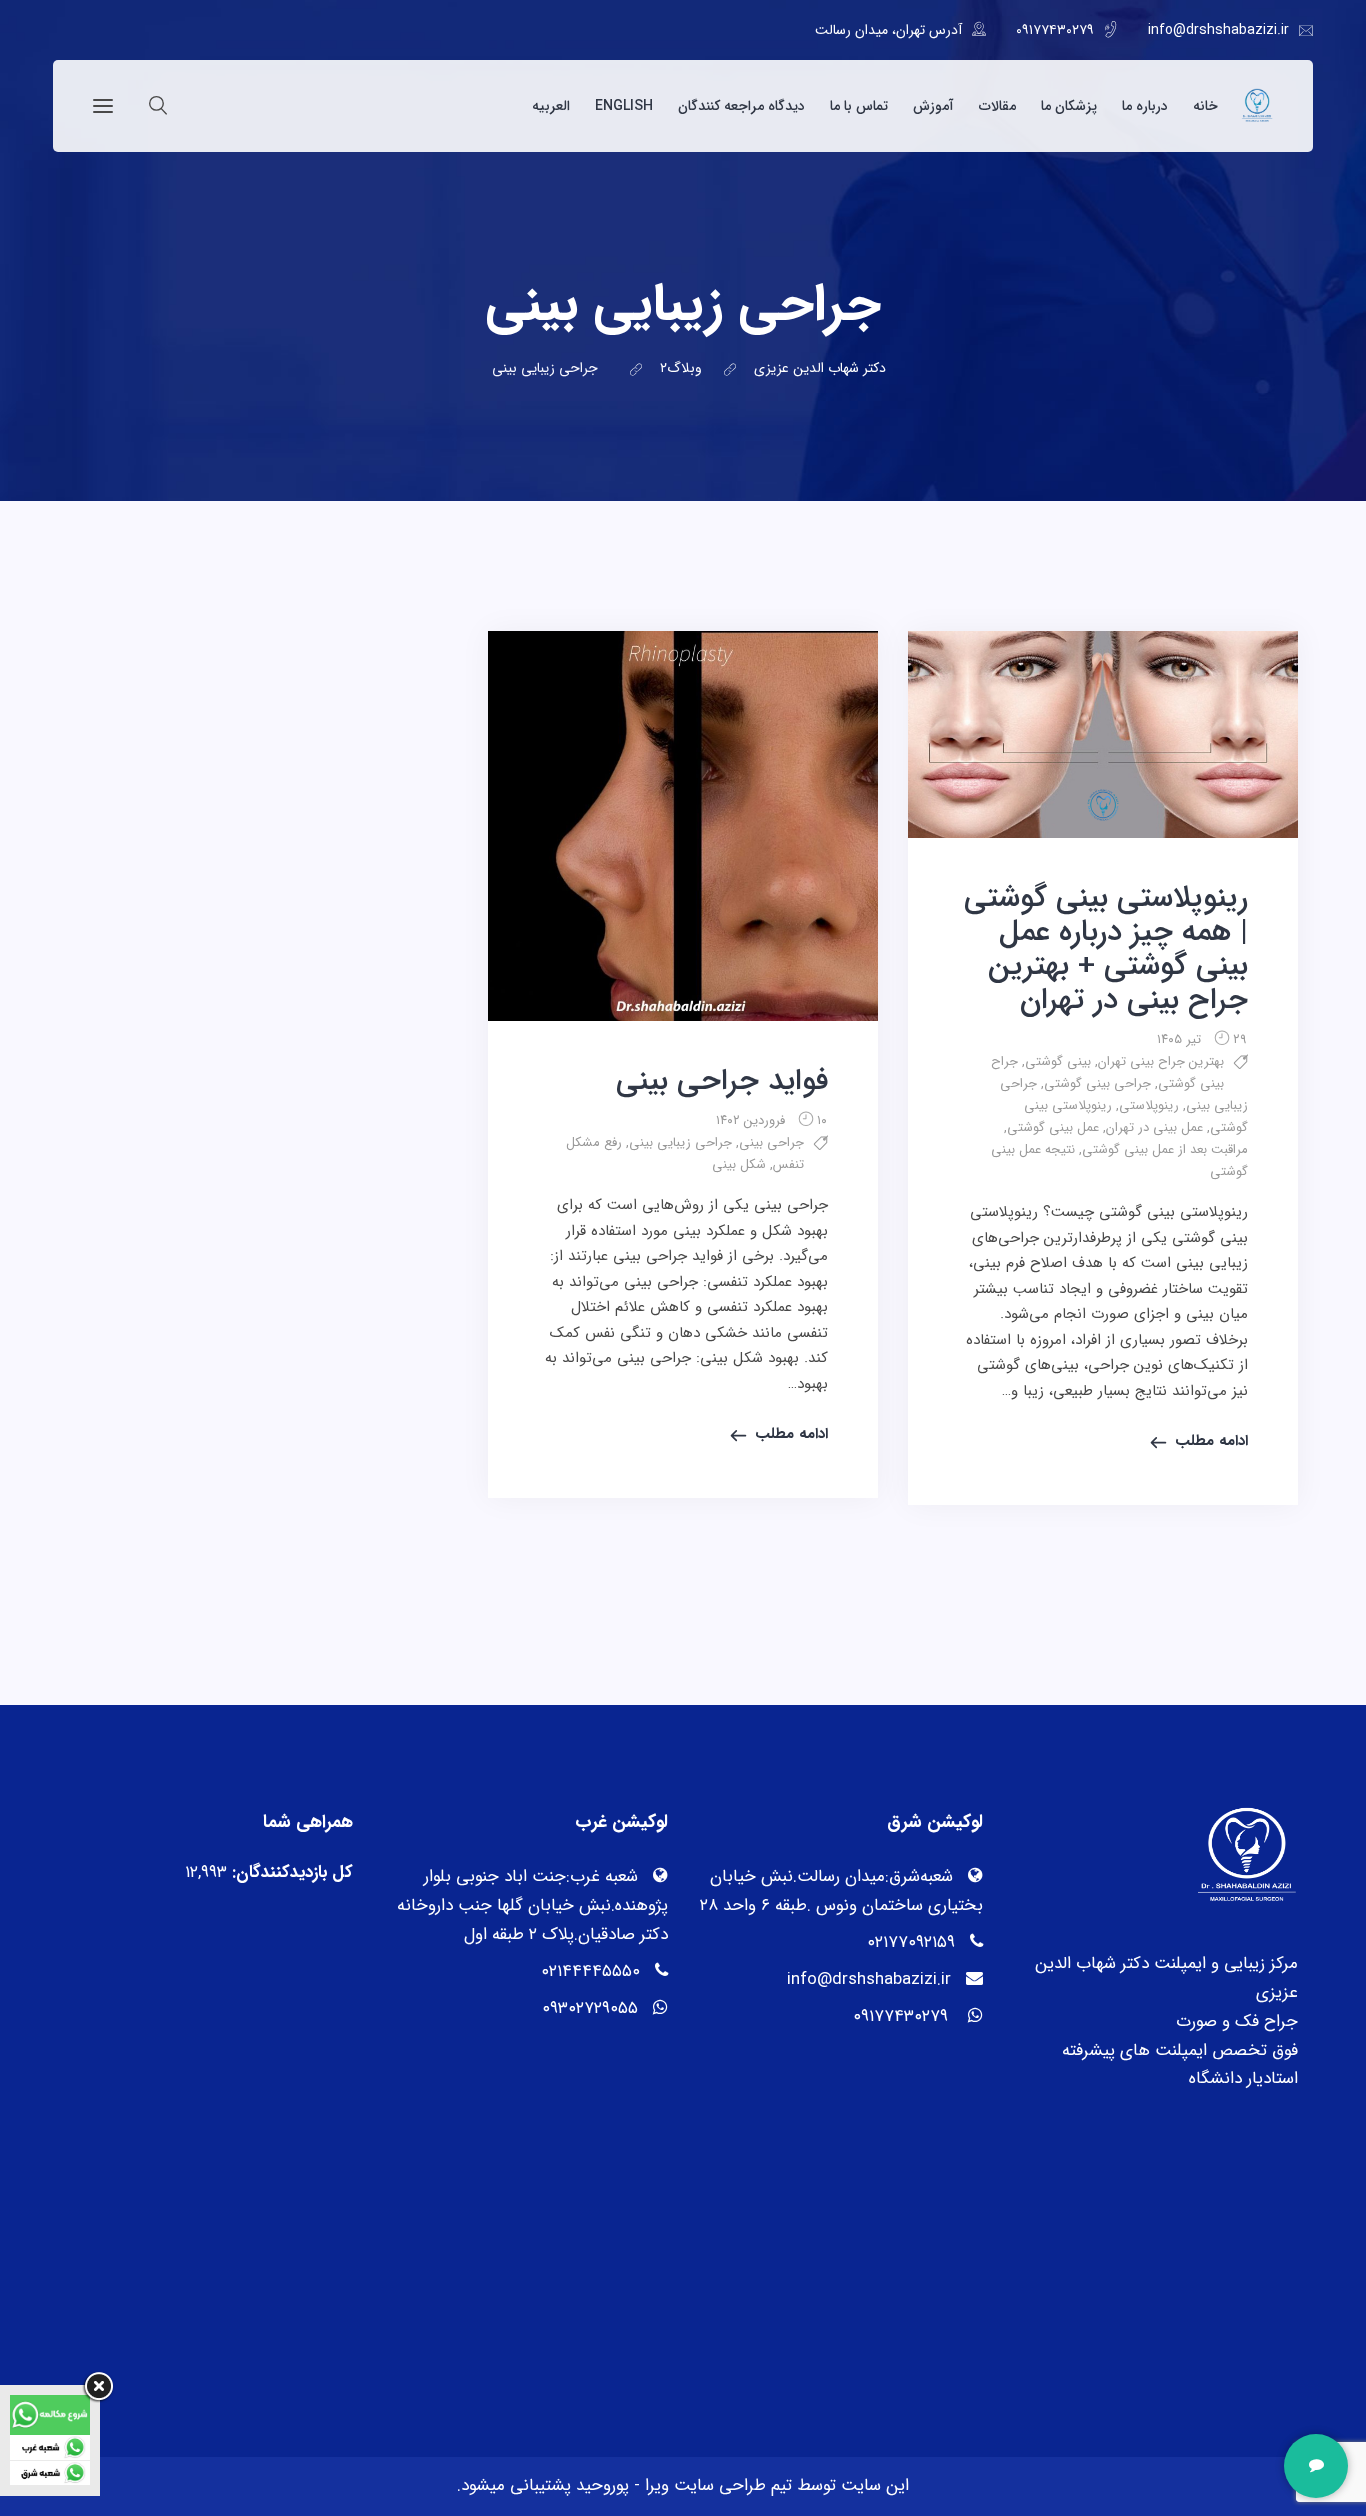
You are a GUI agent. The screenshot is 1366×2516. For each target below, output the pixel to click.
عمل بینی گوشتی (1053, 1127)
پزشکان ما (1069, 106)
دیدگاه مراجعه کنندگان (741, 106)
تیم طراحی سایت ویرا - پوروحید (681, 2485)
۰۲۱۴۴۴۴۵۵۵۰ (590, 1971)
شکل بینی (739, 1164)
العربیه (551, 106)
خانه (1205, 106)
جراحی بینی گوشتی (1097, 1083)
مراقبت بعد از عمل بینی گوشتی (1165, 1149)
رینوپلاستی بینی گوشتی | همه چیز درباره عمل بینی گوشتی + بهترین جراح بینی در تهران (1106, 949)
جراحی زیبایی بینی (680, 1142)
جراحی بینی (771, 1142)
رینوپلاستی (1149, 1105)
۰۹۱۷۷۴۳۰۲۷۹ (1055, 30)
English (624, 106)
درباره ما (1145, 106)
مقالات (997, 106)
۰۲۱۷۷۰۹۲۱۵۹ (911, 1942)
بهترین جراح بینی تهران (1161, 1061)
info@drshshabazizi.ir (1218, 30)
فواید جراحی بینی (722, 1081)
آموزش (933, 106)
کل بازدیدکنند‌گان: (290, 1872)
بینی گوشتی (1058, 1061)
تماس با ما (859, 106)
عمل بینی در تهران (1154, 1127)
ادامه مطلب (1211, 1441)
